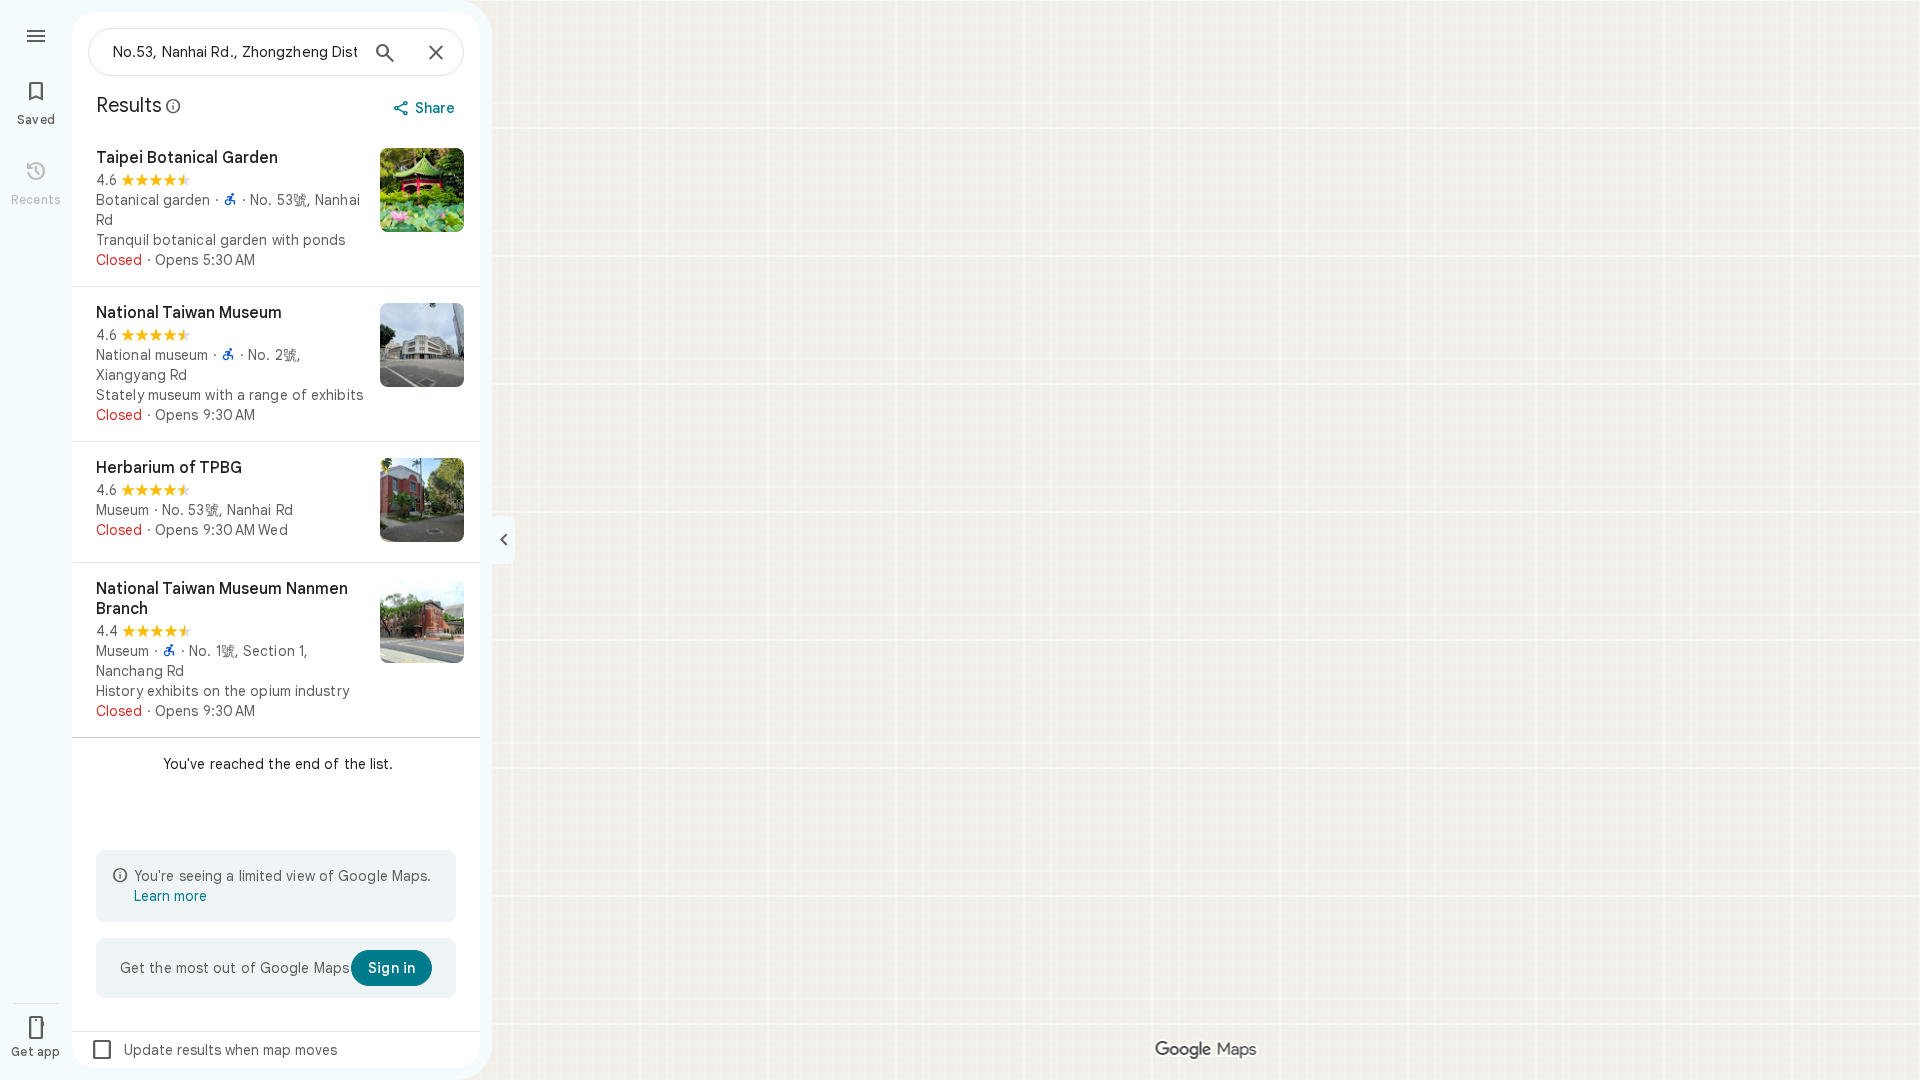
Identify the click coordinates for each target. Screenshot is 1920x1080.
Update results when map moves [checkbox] (213, 1050)
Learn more (170, 896)
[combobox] (235, 52)
